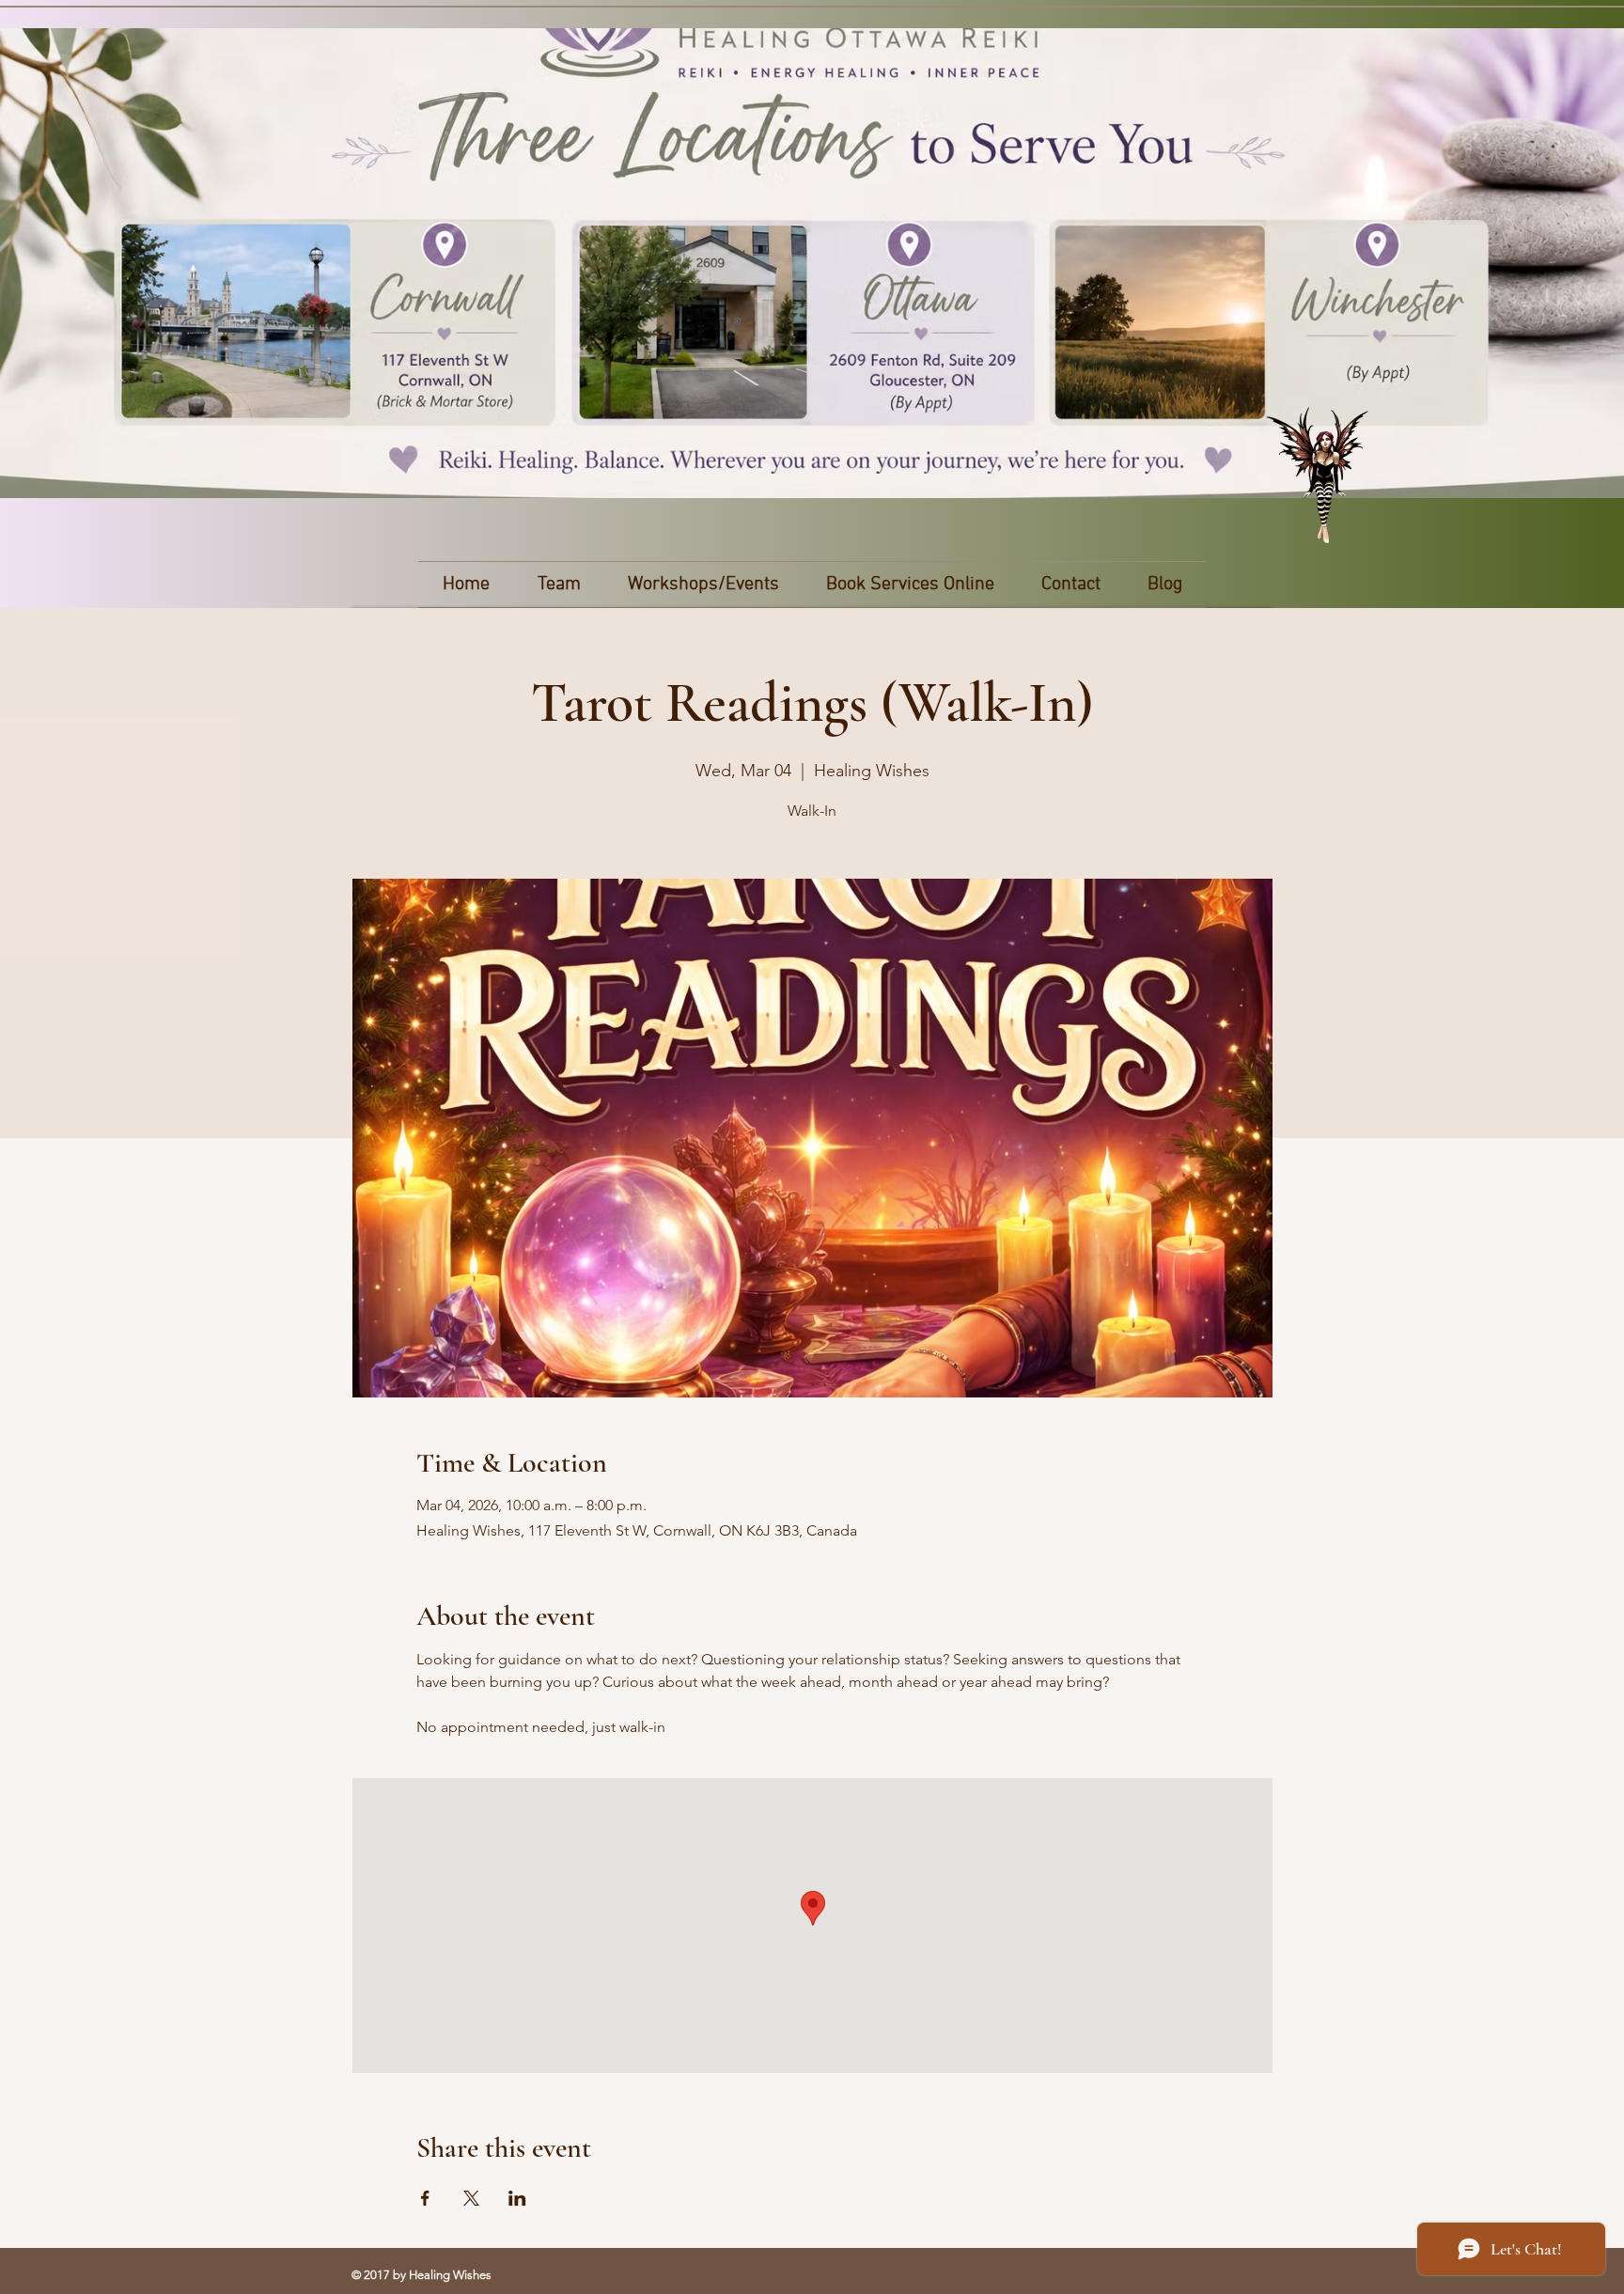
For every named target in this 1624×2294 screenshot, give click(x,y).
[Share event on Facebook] (425, 2198)
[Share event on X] (471, 2198)
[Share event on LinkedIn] (517, 2198)
